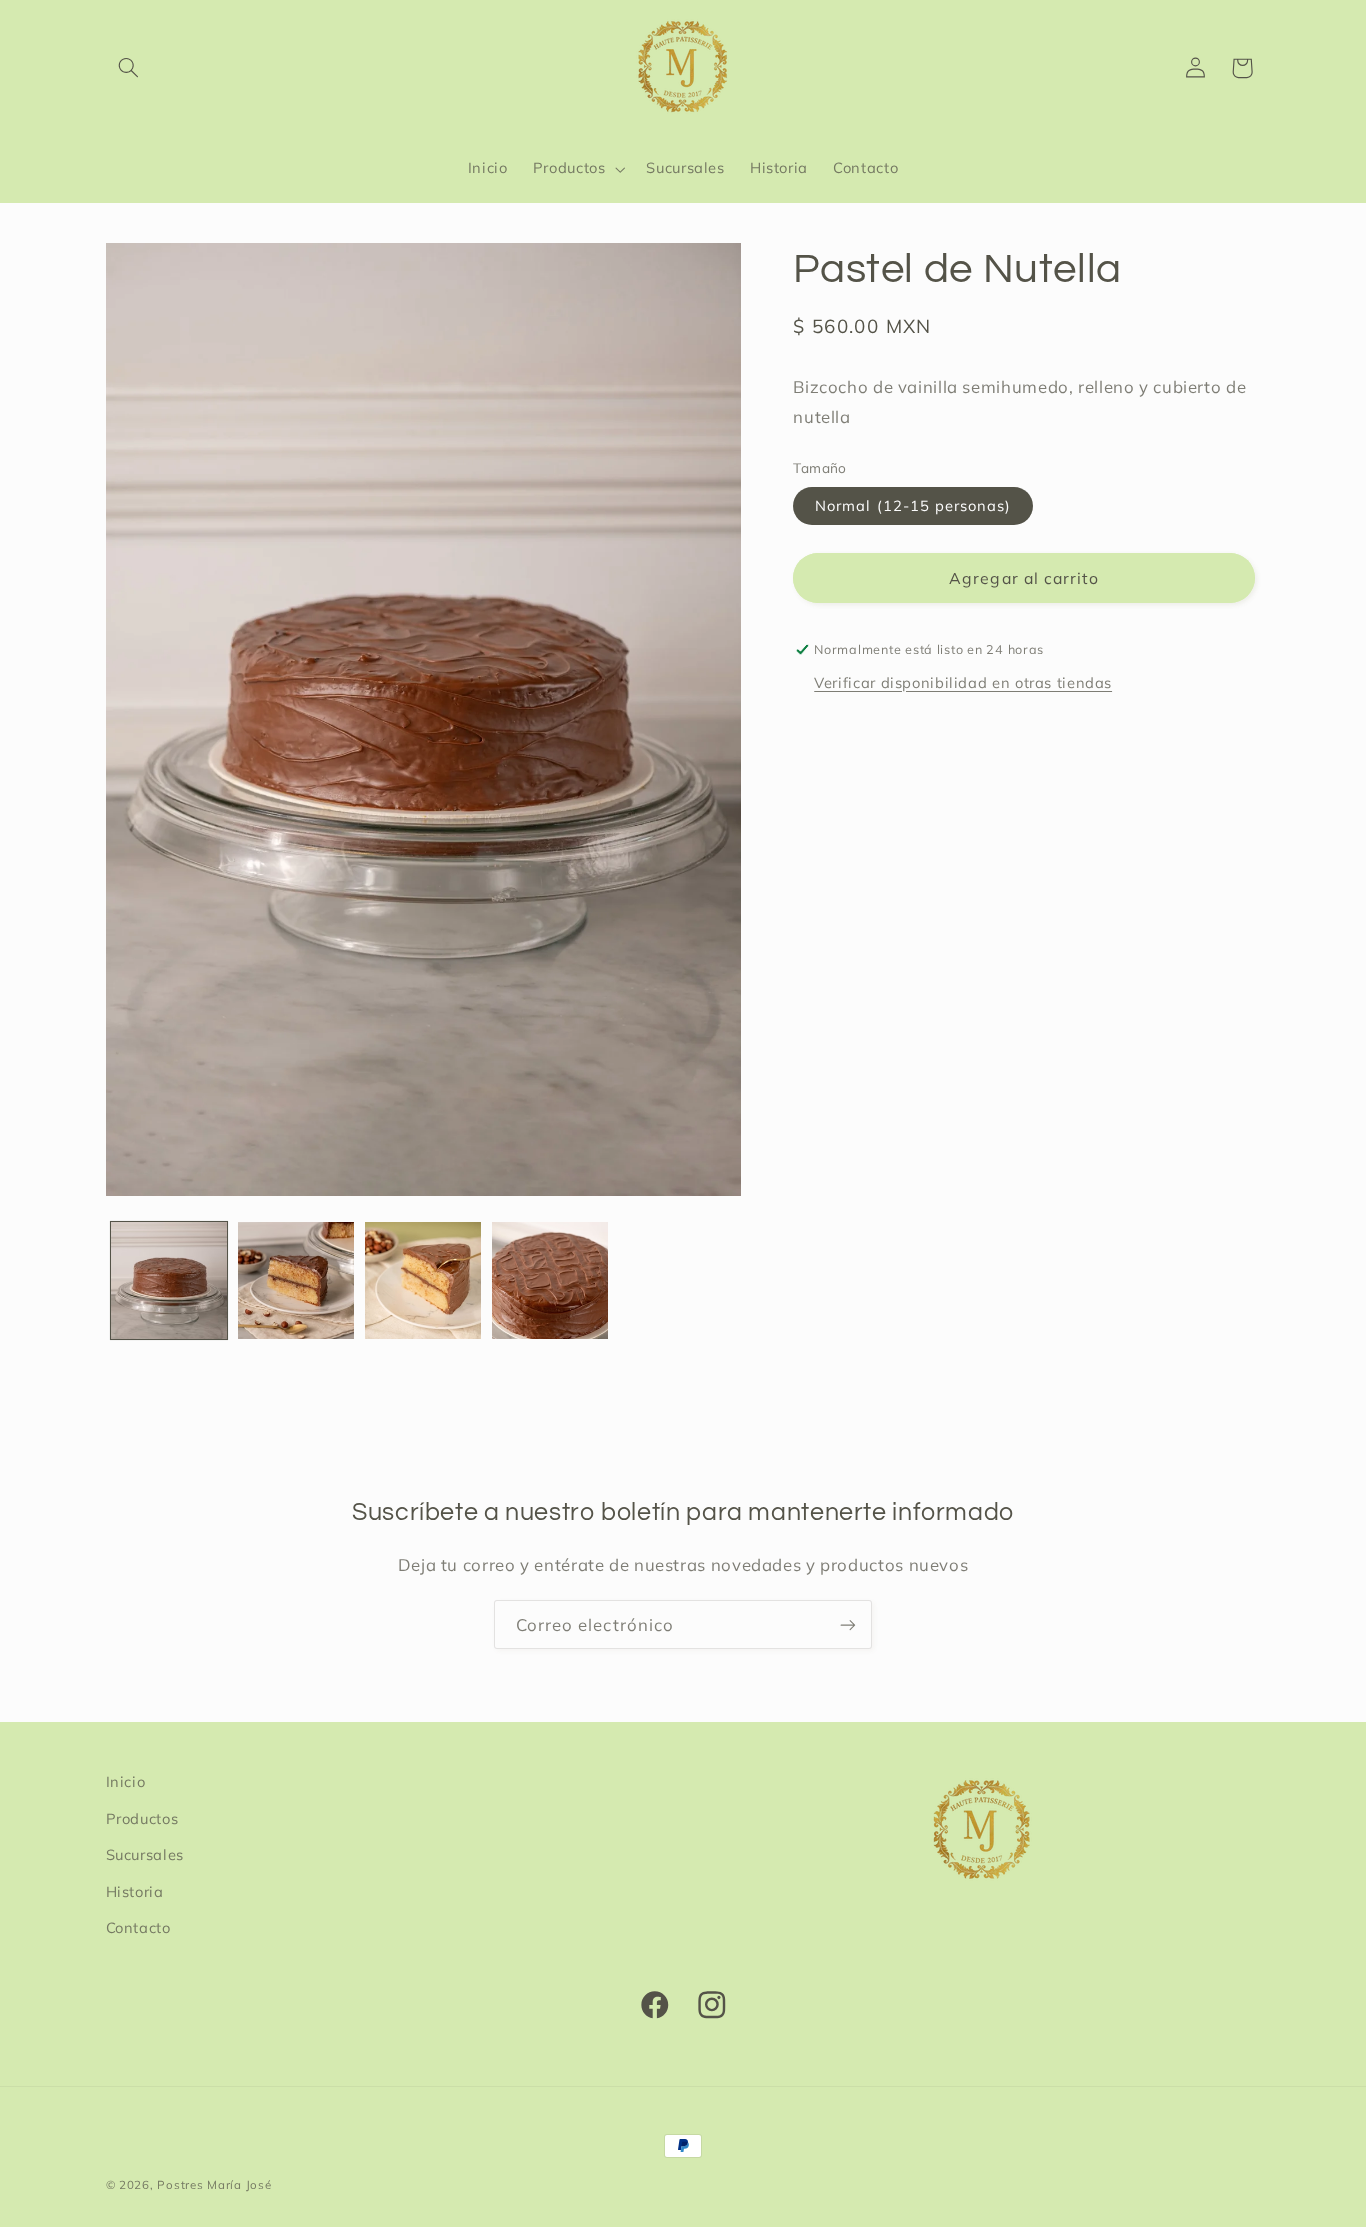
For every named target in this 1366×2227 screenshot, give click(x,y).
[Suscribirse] (848, 1624)
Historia (135, 1890)
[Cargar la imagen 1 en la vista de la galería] (169, 1280)
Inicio (126, 1781)
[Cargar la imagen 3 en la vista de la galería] (423, 1280)
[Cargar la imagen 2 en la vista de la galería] (296, 1280)
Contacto (138, 1926)
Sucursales (145, 1853)
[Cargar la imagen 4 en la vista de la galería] (550, 1280)
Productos (142, 1817)
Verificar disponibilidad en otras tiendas (963, 682)
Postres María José (214, 2184)
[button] (129, 68)
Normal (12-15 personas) (913, 505)
